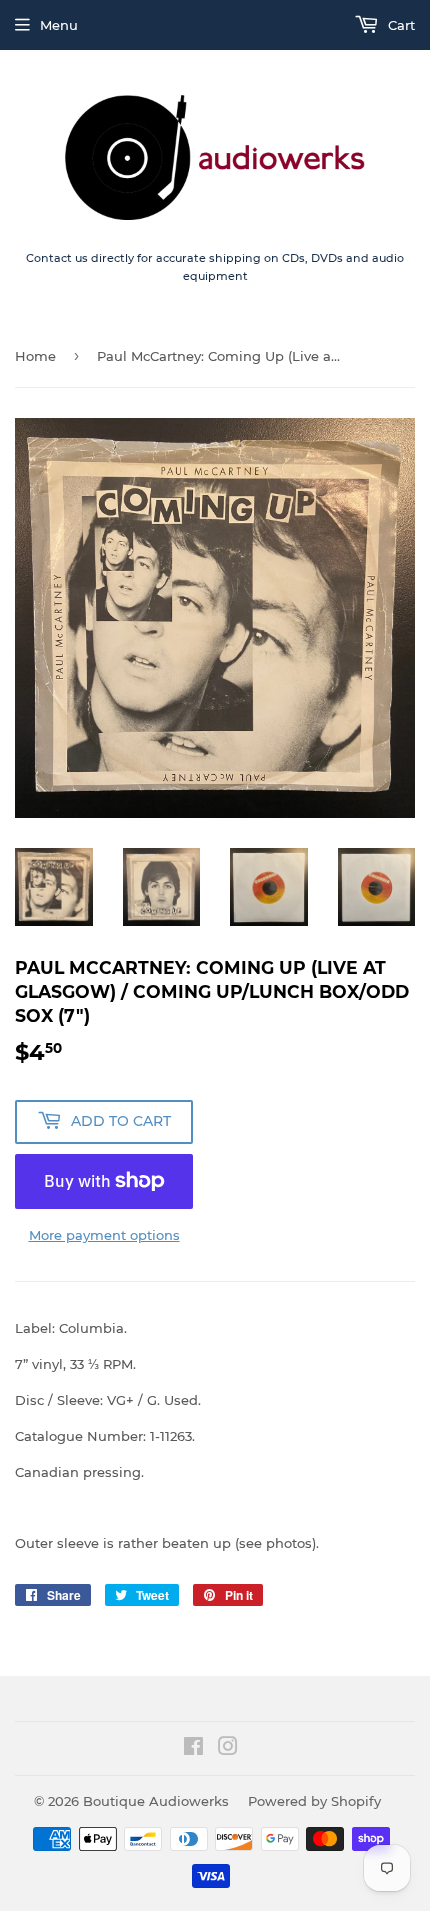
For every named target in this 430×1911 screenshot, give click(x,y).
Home (35, 356)
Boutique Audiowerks (156, 1801)
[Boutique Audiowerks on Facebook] (193, 1749)
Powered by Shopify (314, 1801)
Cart (399, 25)
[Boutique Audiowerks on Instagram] (228, 1749)
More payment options (104, 1235)
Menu (59, 25)
